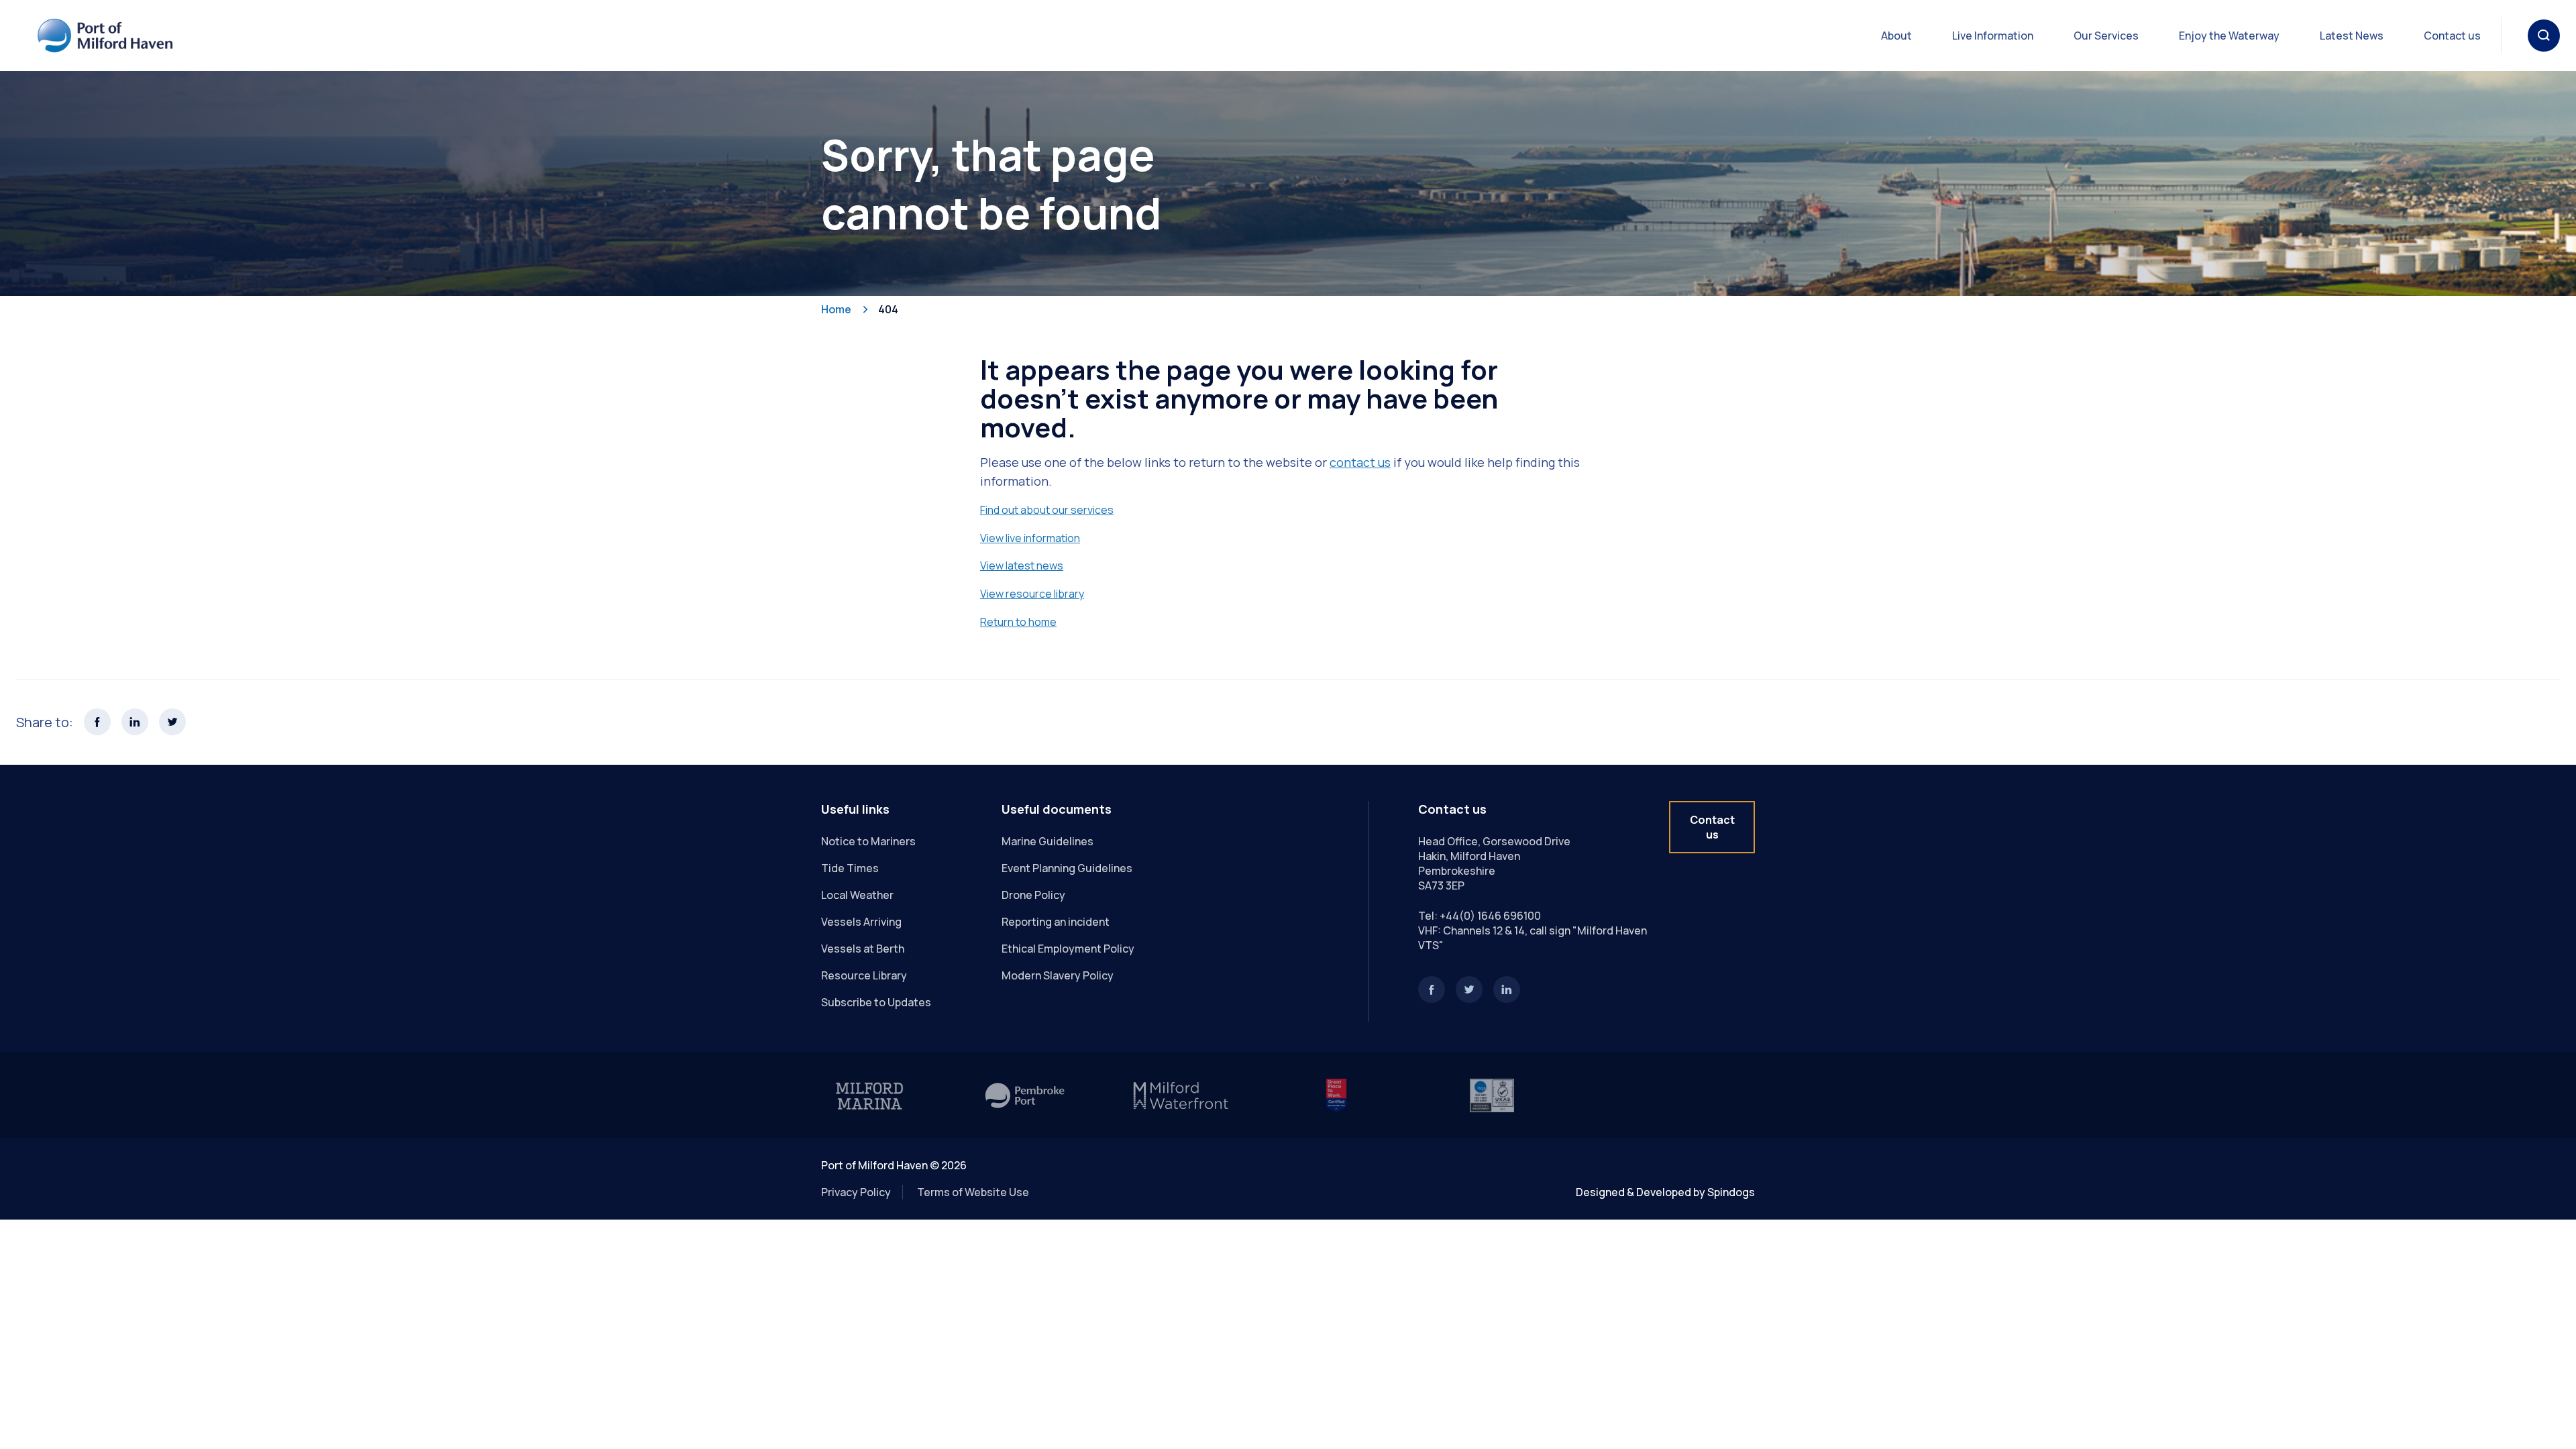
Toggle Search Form (2544, 36)
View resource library (1032, 594)
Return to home (1018, 622)
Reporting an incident (1056, 922)
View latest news (1022, 566)
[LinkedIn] (1507, 989)
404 (888, 309)
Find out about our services (1047, 510)
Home (836, 309)
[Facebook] (1432, 989)
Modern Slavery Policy (1058, 975)
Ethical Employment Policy (1068, 949)
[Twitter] (1469, 989)
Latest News (2352, 36)
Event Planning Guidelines (1067, 868)
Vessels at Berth (863, 949)
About (1896, 36)
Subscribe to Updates (876, 1002)
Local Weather (857, 895)
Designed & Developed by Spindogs (1665, 1192)
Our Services (2106, 36)
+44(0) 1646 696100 (1490, 916)
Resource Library (864, 975)
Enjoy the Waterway (2229, 36)
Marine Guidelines (1048, 841)
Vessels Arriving (861, 922)
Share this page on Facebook (97, 722)
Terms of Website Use (973, 1192)
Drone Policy (1033, 895)
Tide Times (850, 868)
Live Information (1993, 36)
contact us (1360, 462)
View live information (1030, 538)
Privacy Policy (856, 1192)
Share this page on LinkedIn (135, 722)
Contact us (2452, 36)
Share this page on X (172, 722)
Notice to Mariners (868, 841)
